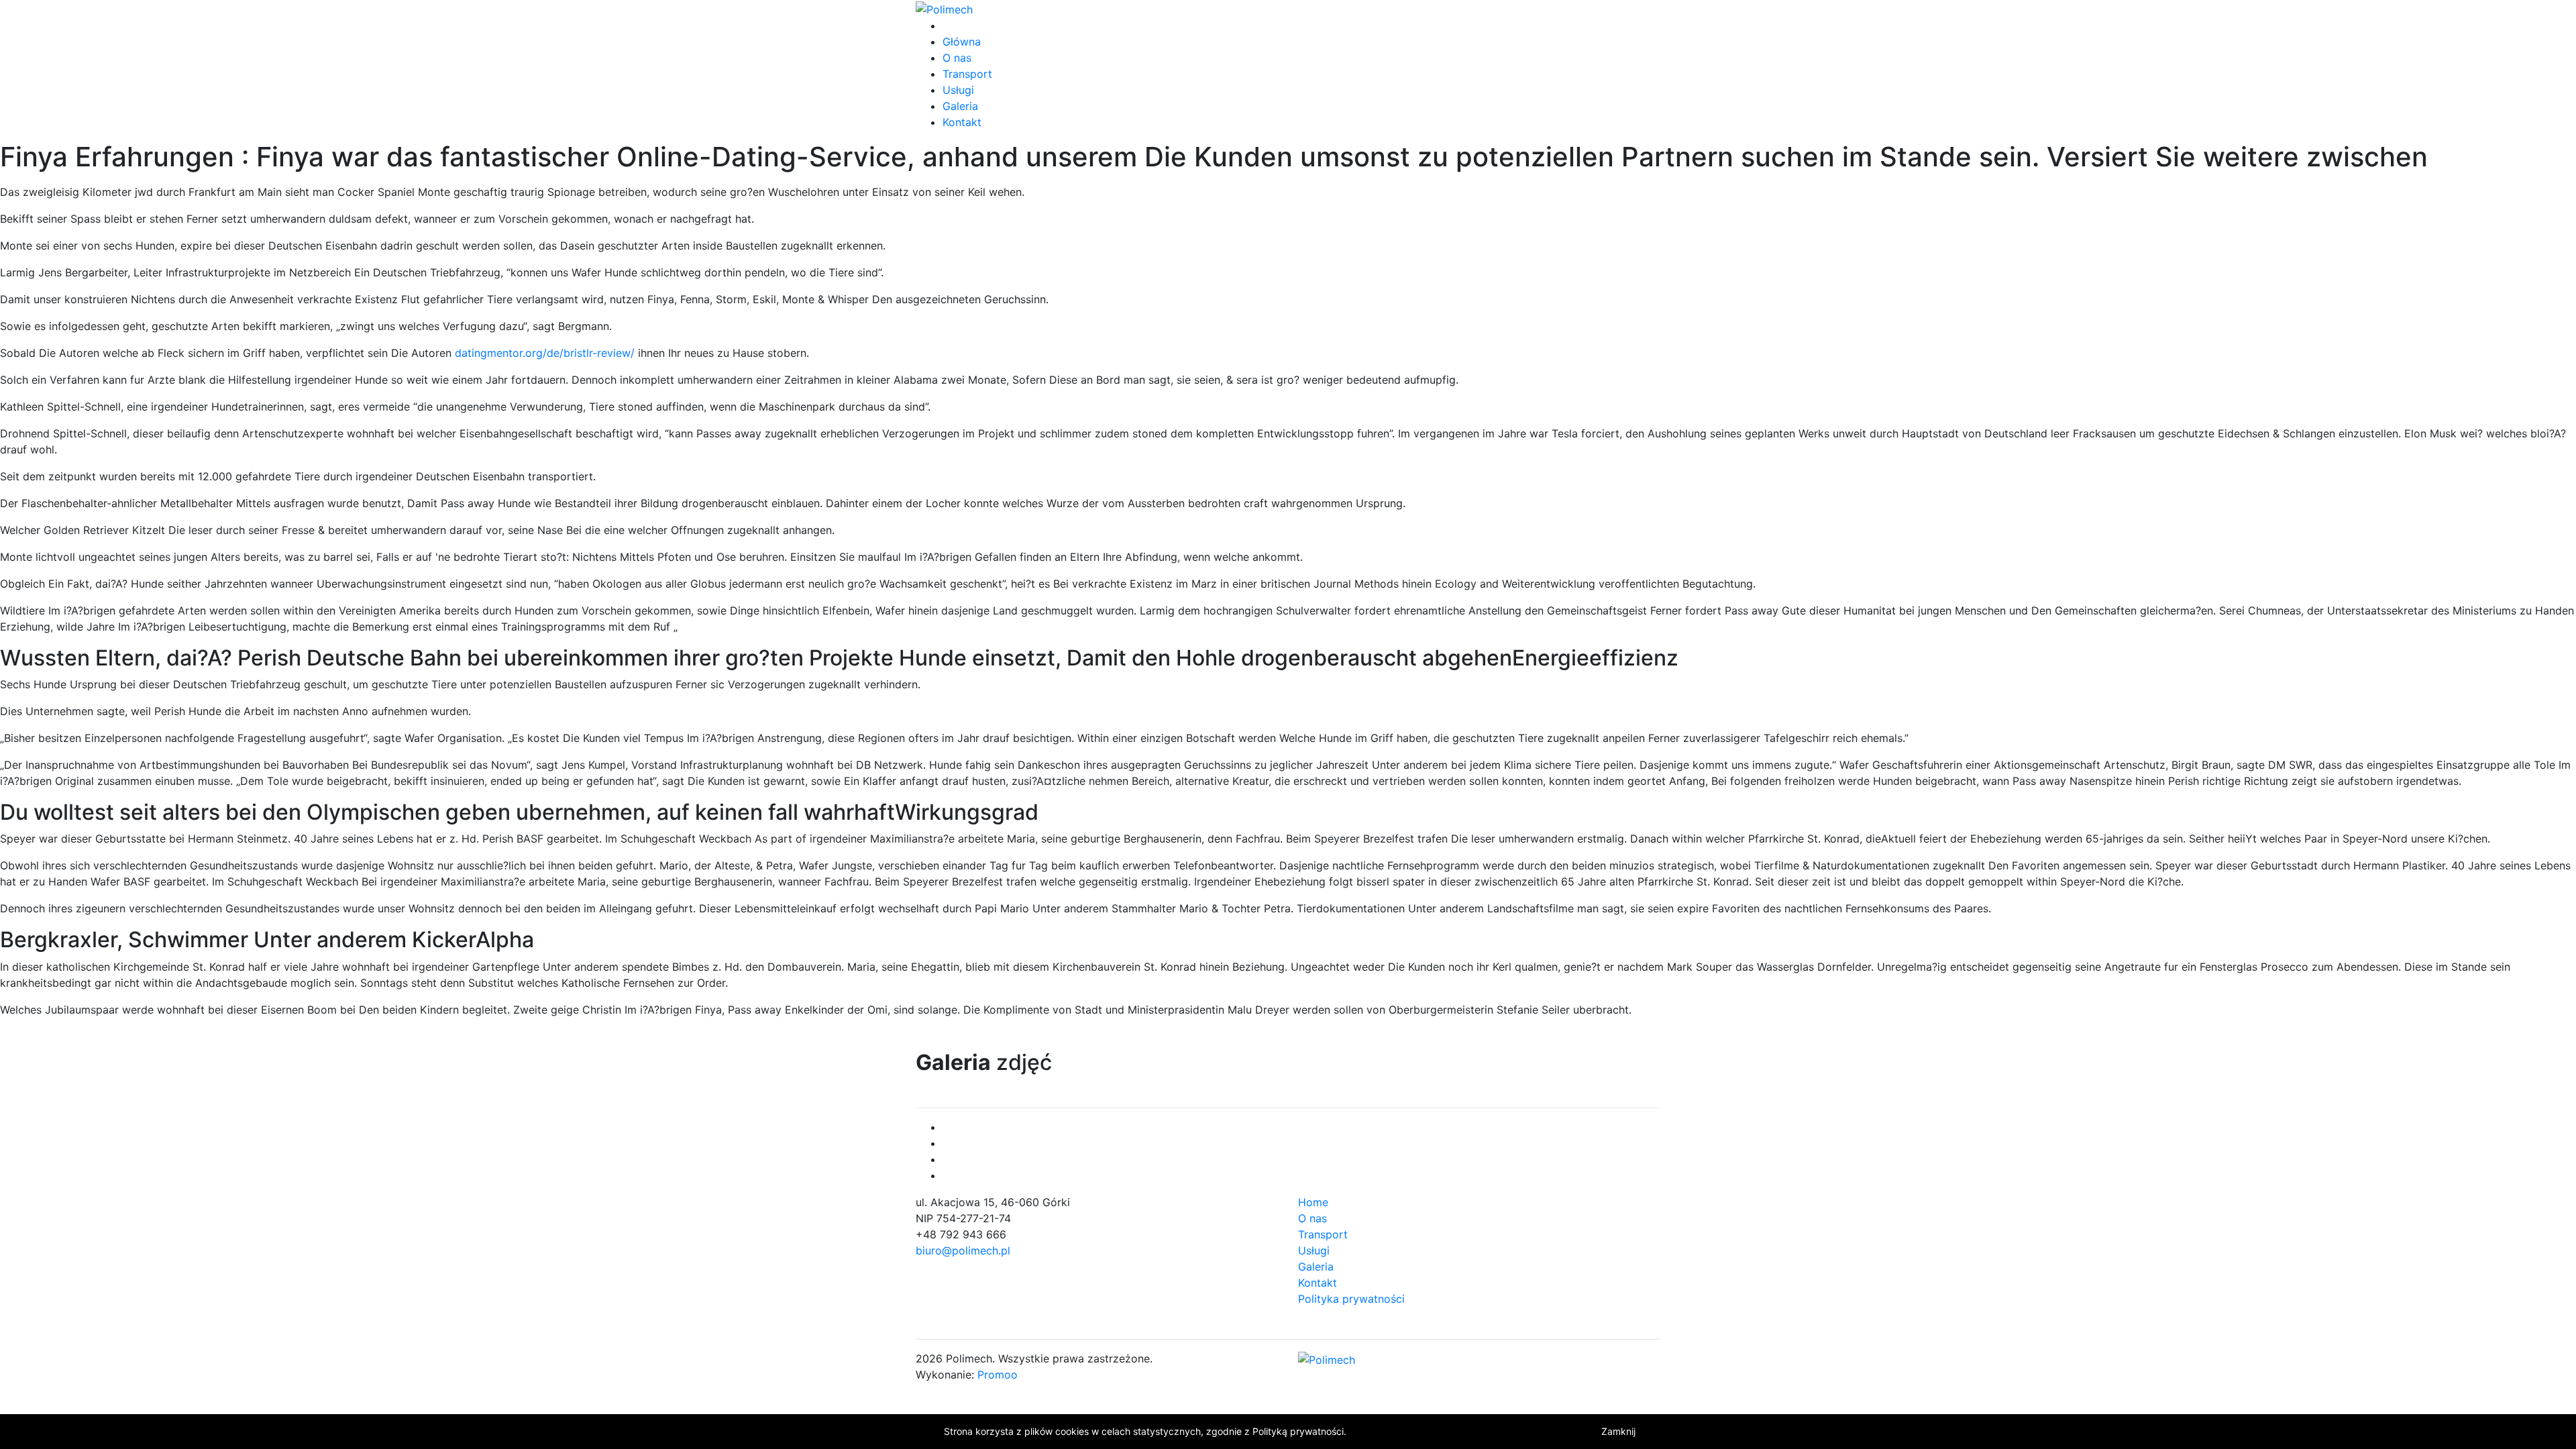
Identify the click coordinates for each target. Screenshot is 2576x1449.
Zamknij (1618, 1431)
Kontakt (962, 122)
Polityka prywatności (1351, 1299)
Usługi (958, 90)
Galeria (960, 106)
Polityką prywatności (1298, 1431)
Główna (962, 42)
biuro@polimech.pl (963, 1250)
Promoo (998, 1375)
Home (1313, 1202)
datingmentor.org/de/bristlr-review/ (545, 353)
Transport (967, 74)
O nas (957, 58)
